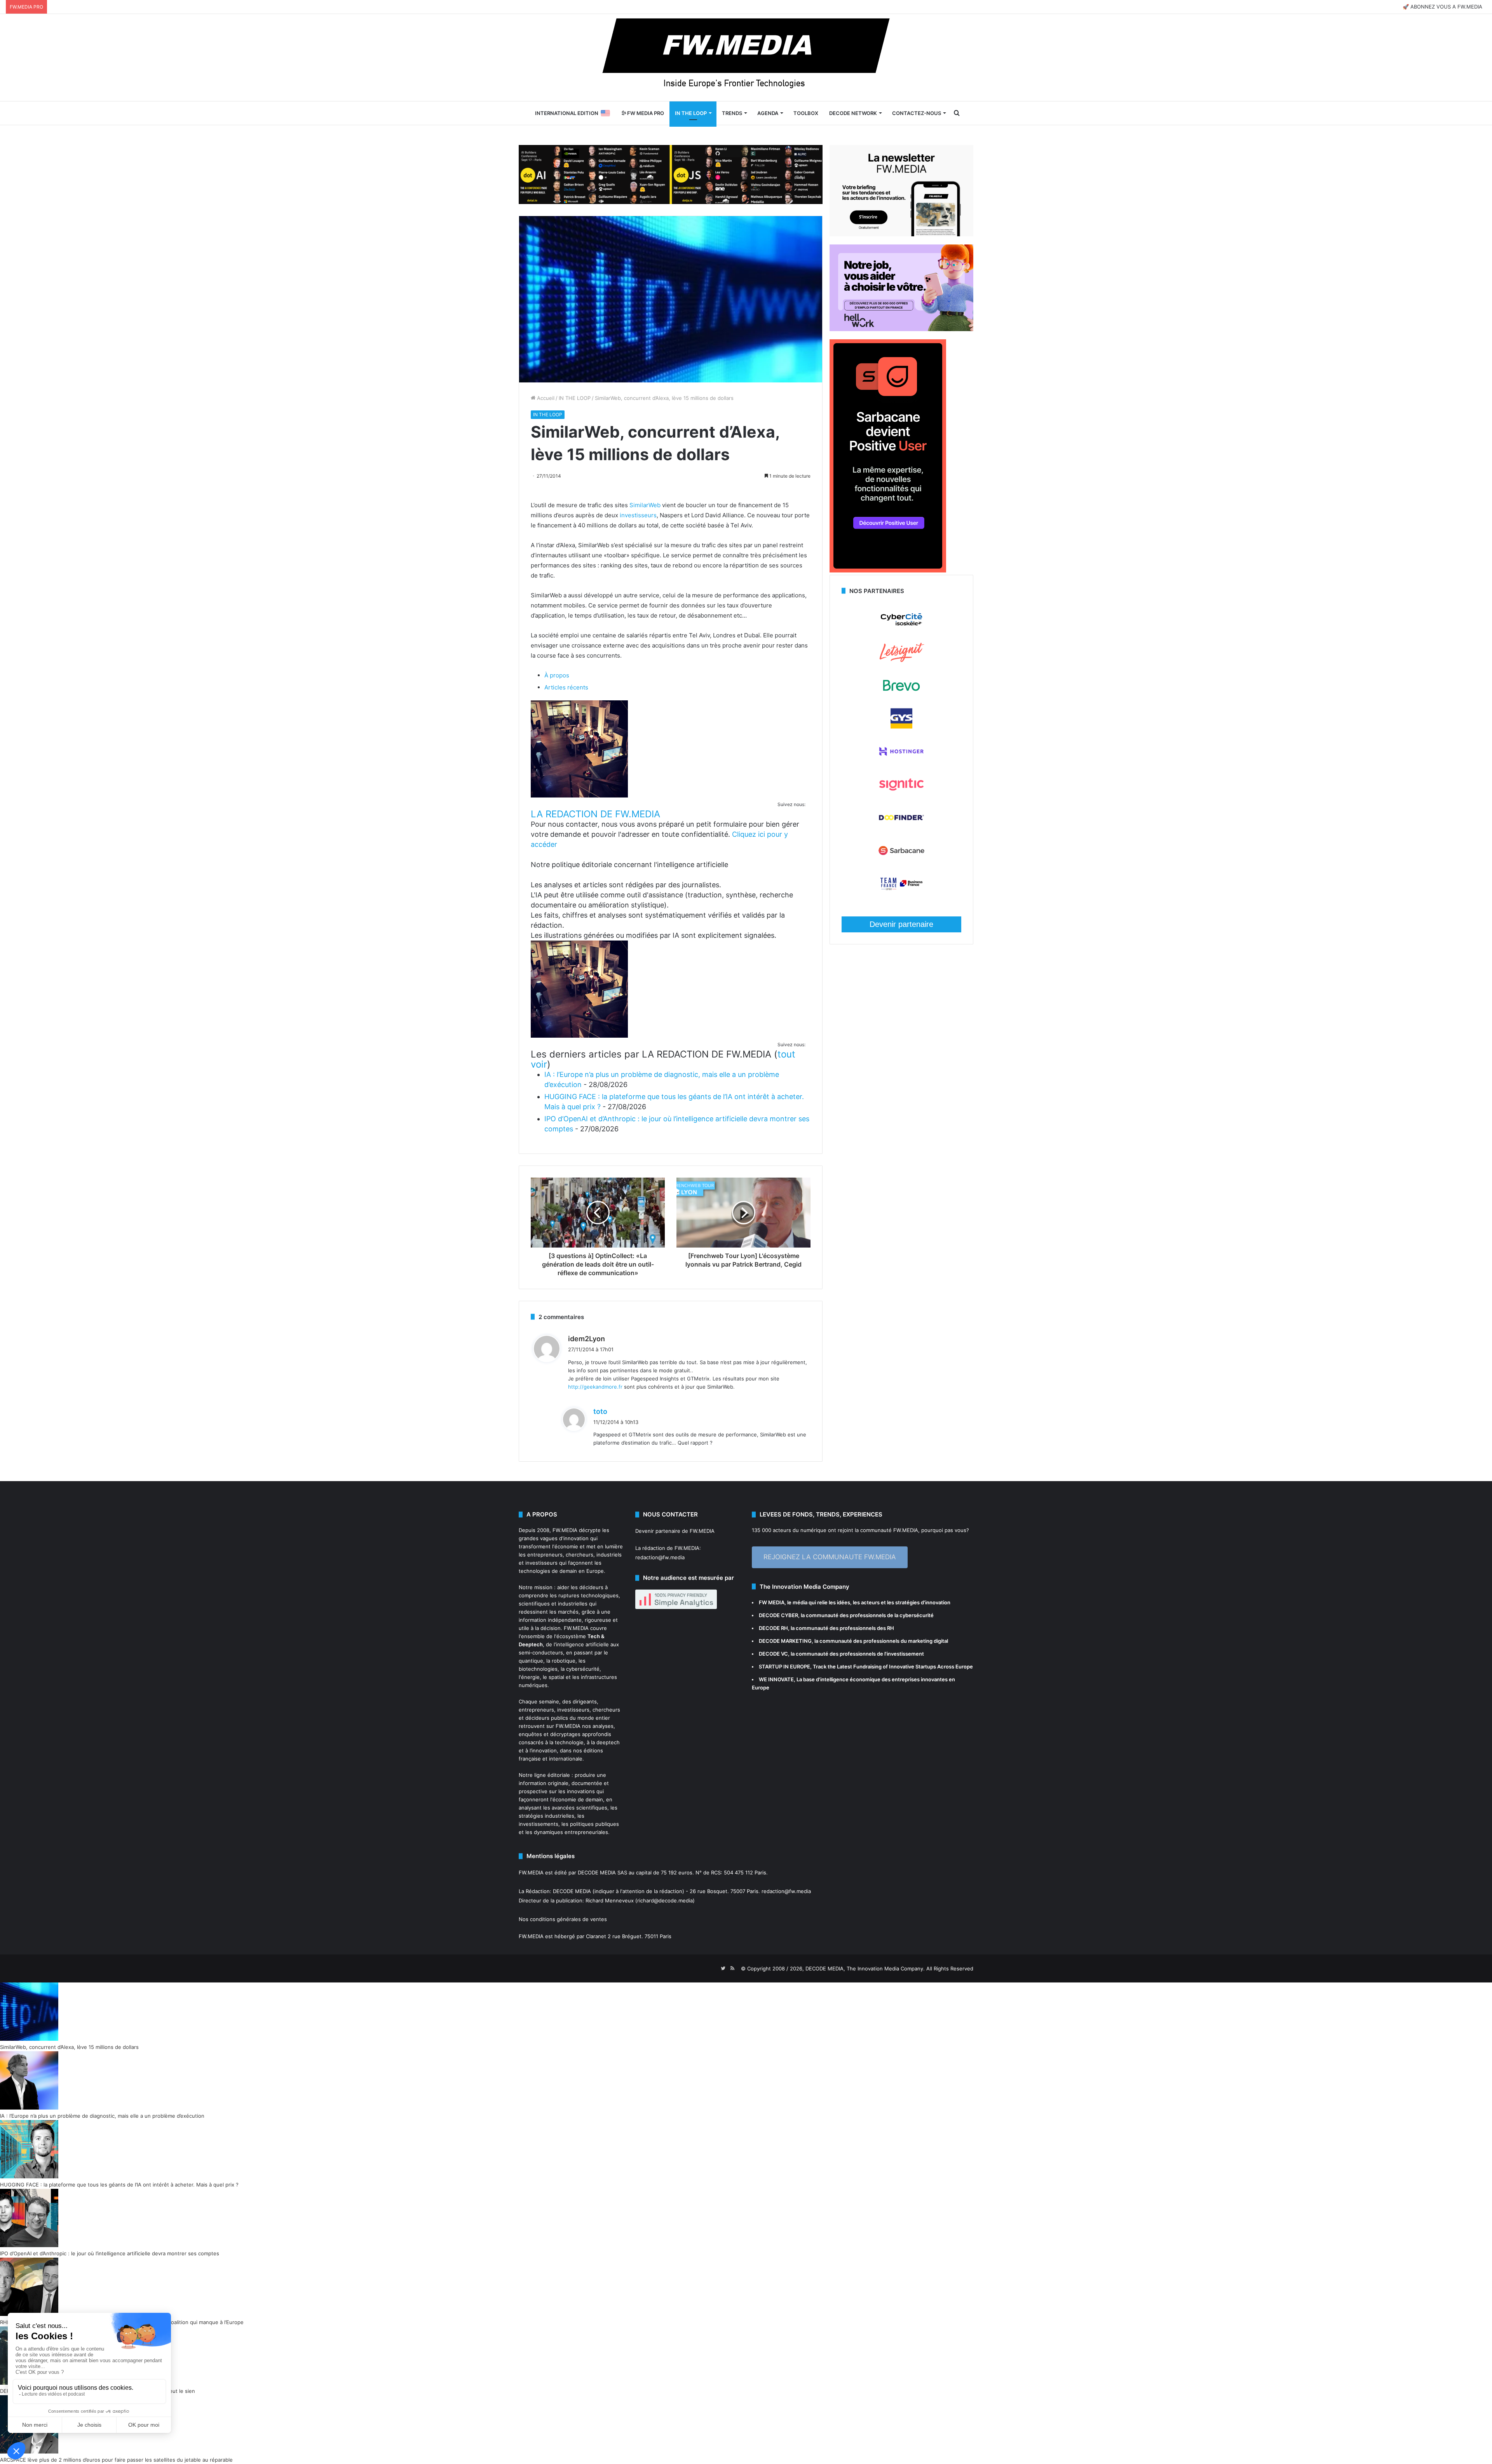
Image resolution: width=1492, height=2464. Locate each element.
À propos (557, 675)
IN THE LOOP (691, 113)
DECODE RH (773, 1628)
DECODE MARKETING (785, 1641)
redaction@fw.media (660, 1557)
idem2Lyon (587, 1339)
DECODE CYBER (778, 1615)
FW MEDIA (772, 1602)
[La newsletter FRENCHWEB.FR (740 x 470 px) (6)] (901, 234)
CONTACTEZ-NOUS (917, 113)
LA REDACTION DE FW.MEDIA (595, 814)
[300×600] (888, 571)
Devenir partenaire (901, 924)
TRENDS (732, 113)
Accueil (545, 398)
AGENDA (768, 113)
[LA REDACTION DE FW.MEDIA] (579, 795)
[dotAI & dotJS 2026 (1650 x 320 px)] (671, 174)
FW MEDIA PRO (645, 113)
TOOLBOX (806, 113)
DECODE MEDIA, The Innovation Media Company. (865, 1968)
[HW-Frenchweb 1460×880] (901, 329)
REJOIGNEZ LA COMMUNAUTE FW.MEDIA (830, 1557)
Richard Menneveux (610, 1900)
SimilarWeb (645, 505)
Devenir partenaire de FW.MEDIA (675, 1531)
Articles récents (566, 687)
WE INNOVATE (776, 1679)
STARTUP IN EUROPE (784, 1667)
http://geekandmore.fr (595, 1387)
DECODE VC (773, 1654)
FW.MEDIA (565, 1530)
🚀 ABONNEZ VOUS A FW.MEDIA (1442, 7)
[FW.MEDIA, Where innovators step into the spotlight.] (746, 58)
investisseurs (638, 515)
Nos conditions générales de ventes (563, 1919)
